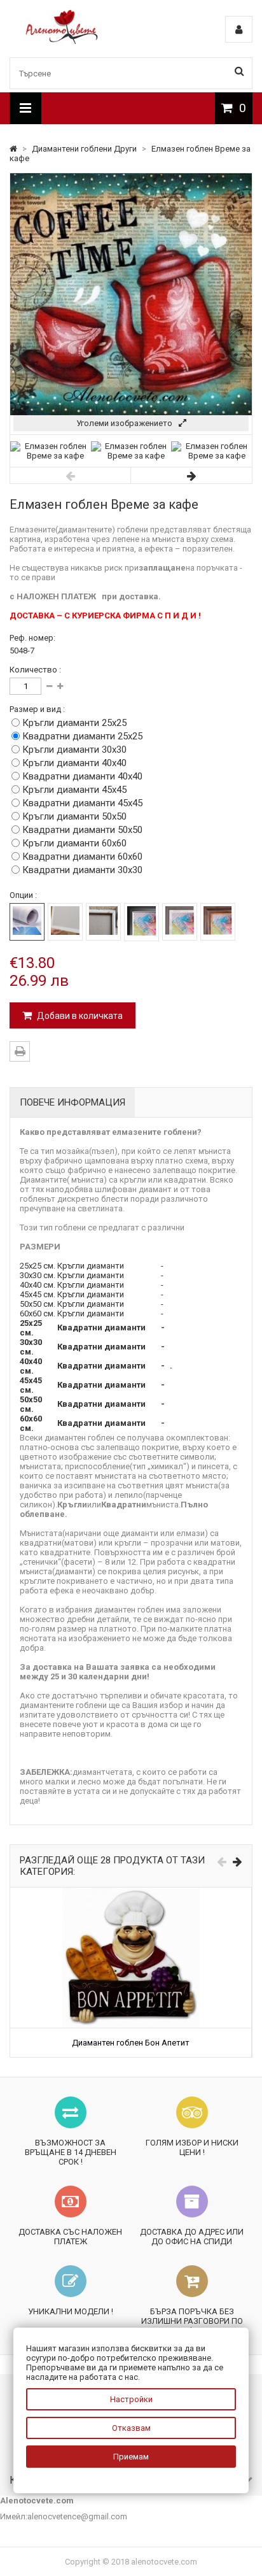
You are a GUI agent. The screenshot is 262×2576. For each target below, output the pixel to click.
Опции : (23, 895)
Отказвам (131, 2428)
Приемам (131, 2457)
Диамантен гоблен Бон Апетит (131, 2043)
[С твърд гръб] (65, 922)
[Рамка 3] (218, 922)
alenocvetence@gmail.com (77, 2516)
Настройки (131, 2399)
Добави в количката (79, 1016)
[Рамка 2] (180, 922)
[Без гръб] (27, 922)
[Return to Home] (14, 149)
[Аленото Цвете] (62, 41)
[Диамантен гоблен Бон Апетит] (131, 1892)
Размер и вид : (37, 709)
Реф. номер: (32, 638)
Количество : (35, 670)
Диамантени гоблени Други (85, 149)
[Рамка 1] (141, 922)
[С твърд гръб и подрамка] (103, 922)
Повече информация (72, 1102)
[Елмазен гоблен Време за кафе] (51, 456)
